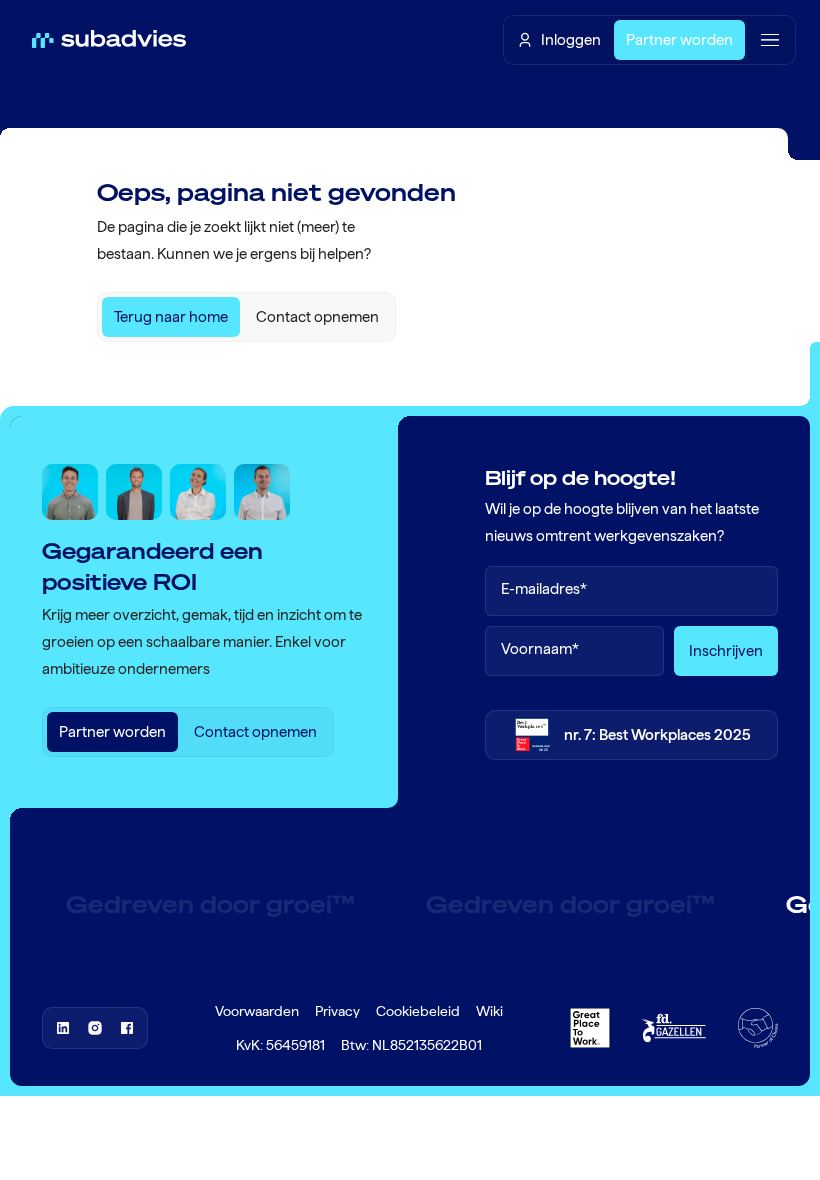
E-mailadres (544, 589)
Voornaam (540, 649)
